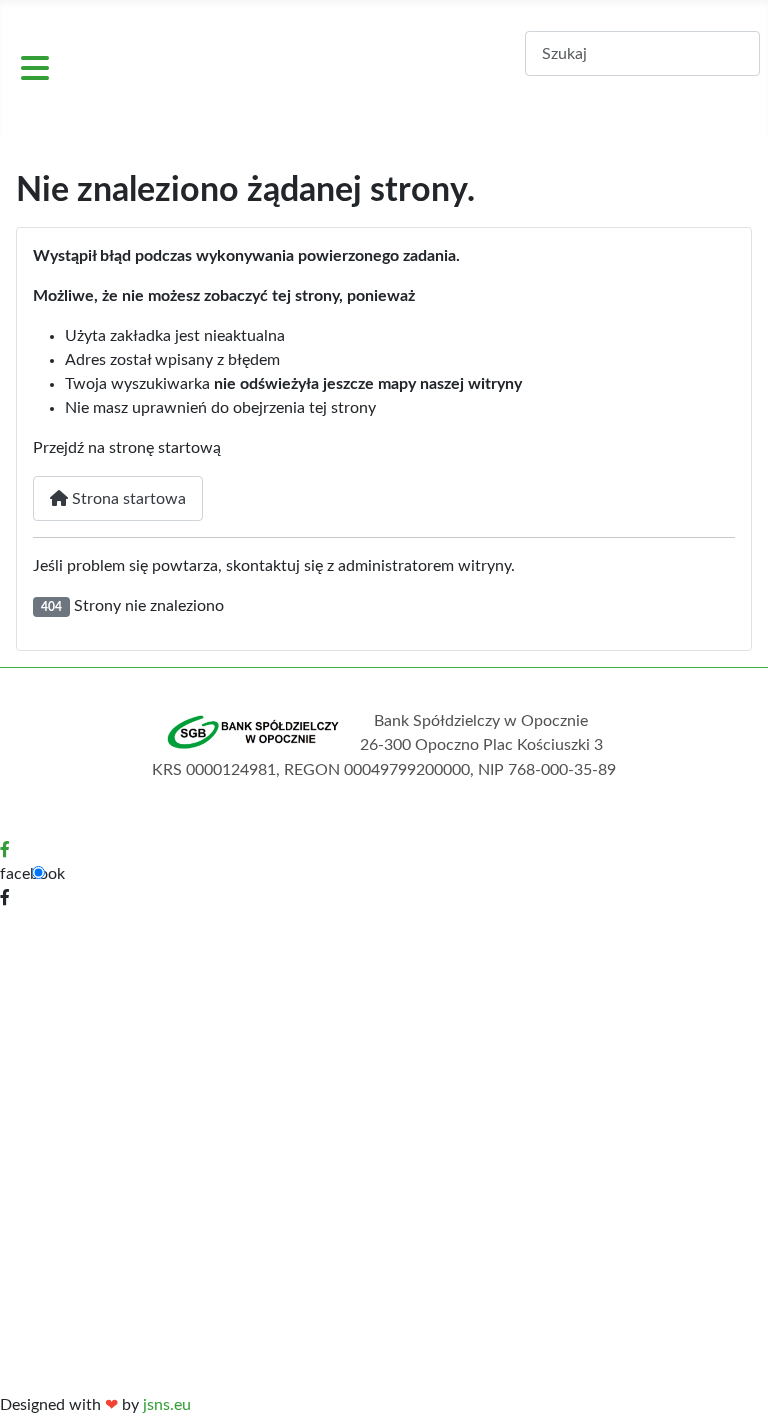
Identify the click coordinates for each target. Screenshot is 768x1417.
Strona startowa (127, 499)
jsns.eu (167, 1405)
